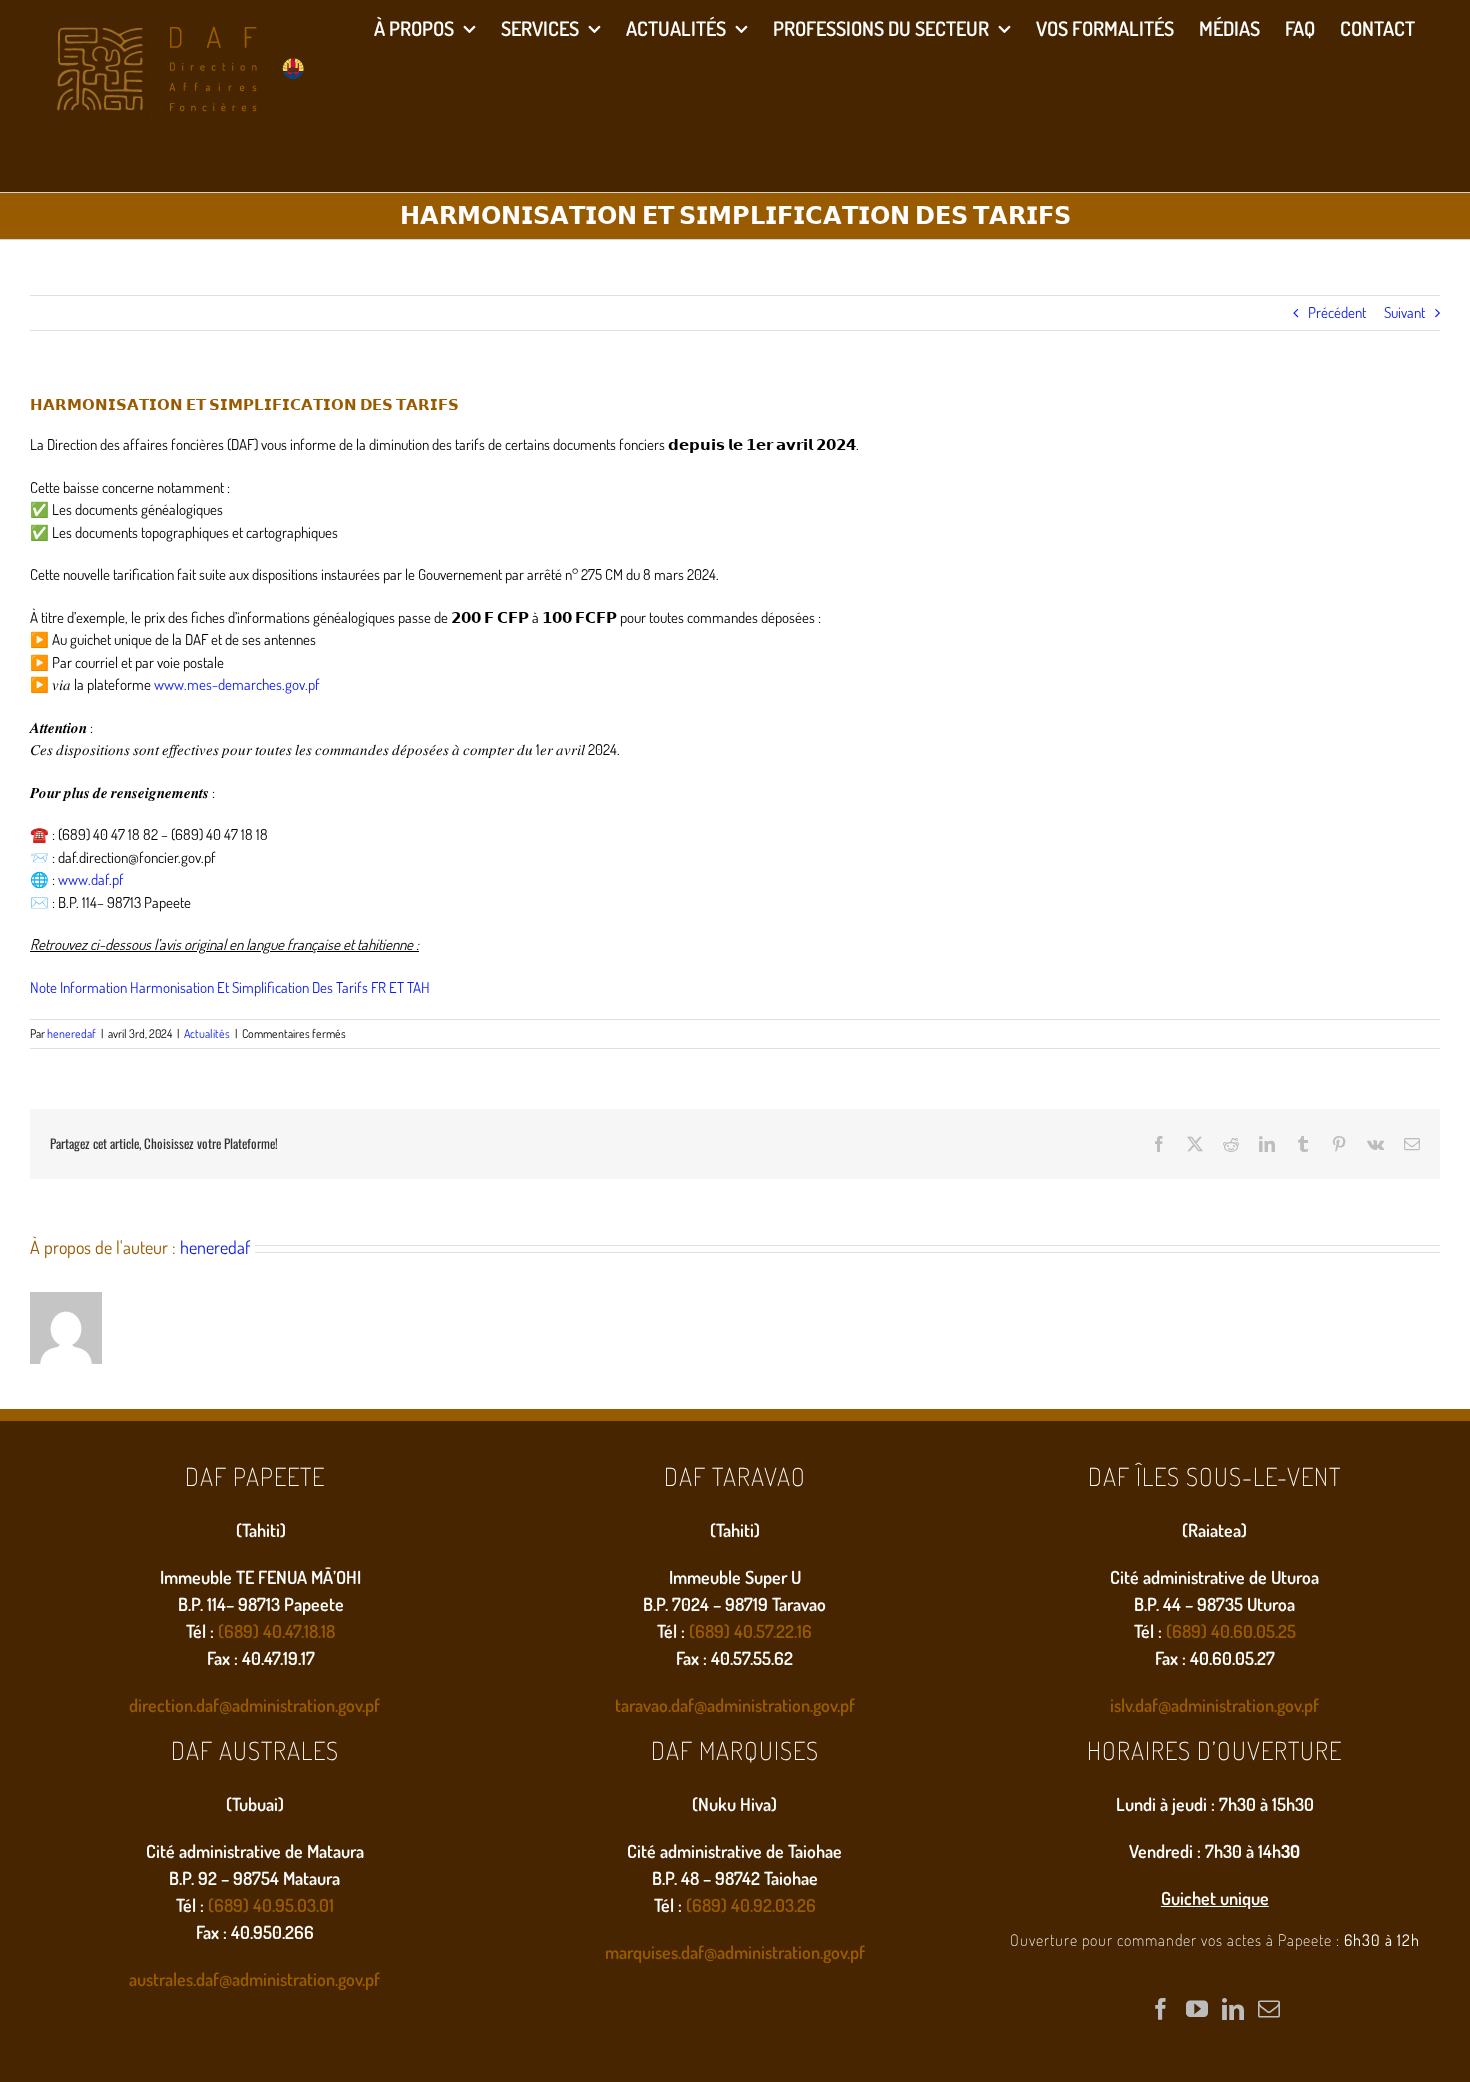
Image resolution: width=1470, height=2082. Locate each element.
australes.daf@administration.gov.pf (254, 1979)
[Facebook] (1161, 2009)
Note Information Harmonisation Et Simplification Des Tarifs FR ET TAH (230, 987)
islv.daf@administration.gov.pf (1214, 1705)
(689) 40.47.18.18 (276, 1631)
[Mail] (1269, 2009)
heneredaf (71, 1033)
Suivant (1404, 312)
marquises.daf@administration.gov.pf (735, 1952)
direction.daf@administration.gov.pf (254, 1705)
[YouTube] (1197, 2009)
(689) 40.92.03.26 (751, 1905)
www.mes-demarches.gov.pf (237, 684)
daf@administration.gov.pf (763, 1705)
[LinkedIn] (1233, 2009)
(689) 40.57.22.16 (750, 1631)
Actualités (207, 1033)
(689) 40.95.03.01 (271, 1905)
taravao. (643, 1705)
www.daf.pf (91, 879)
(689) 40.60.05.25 (1231, 1631)
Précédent (1337, 312)
